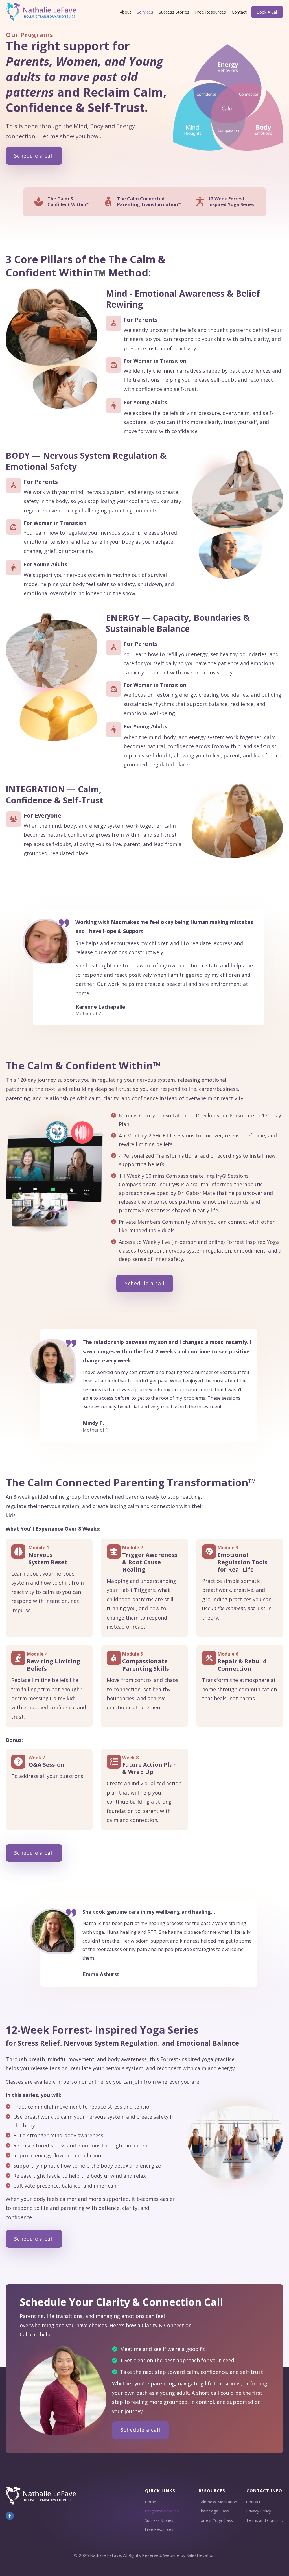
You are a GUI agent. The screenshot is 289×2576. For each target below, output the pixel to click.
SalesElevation (201, 2555)
